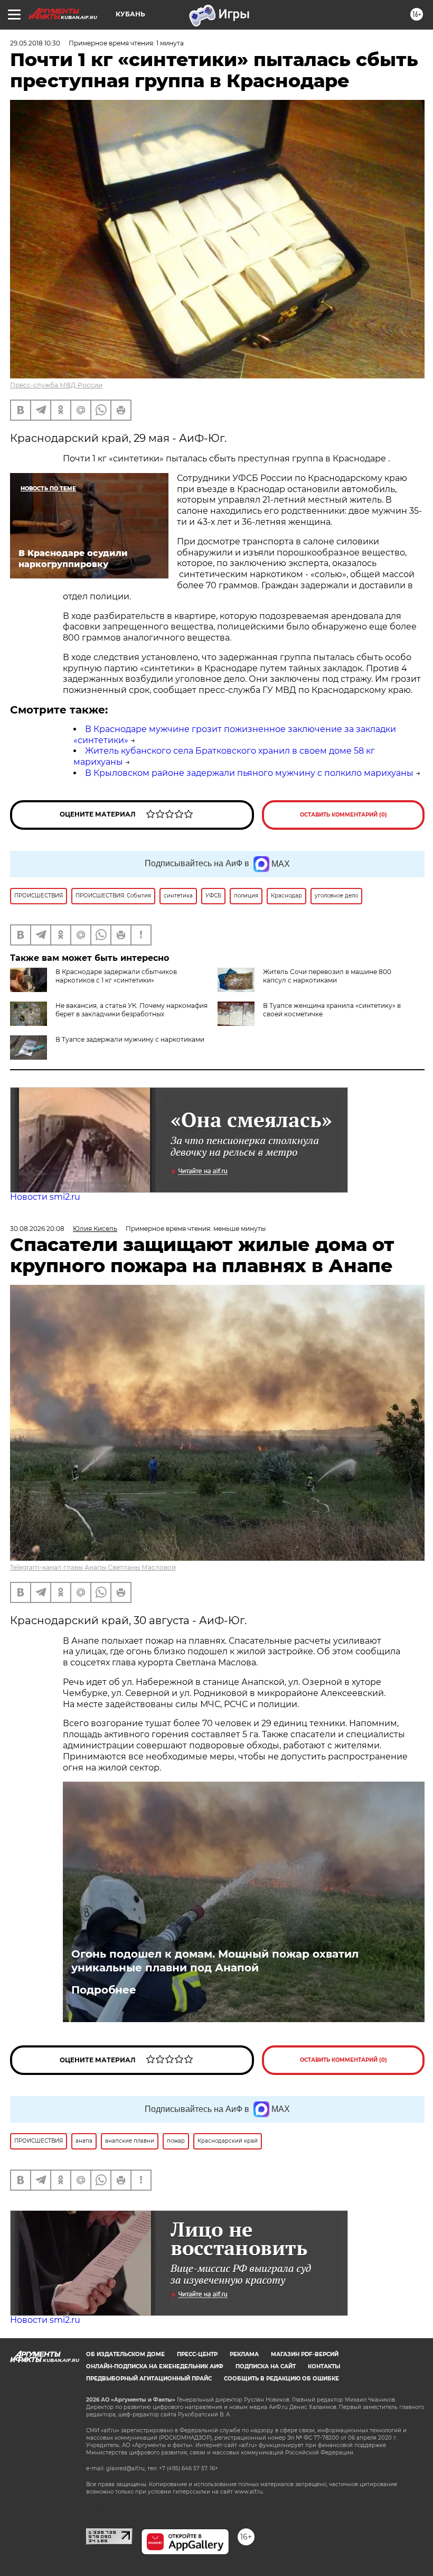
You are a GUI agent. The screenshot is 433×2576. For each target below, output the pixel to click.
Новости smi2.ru (45, 1197)
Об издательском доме (125, 2354)
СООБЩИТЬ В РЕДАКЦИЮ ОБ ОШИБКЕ (281, 2379)
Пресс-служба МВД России (56, 385)
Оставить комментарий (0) (343, 815)
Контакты (324, 2366)
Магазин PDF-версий (305, 2354)
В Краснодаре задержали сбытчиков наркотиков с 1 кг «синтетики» (116, 976)
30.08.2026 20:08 (37, 1229)
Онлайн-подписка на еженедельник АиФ (155, 2366)
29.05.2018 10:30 (35, 43)
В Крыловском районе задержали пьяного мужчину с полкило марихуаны (249, 773)
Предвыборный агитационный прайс (149, 2379)
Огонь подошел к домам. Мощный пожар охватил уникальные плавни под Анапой (215, 1961)
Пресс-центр (197, 2354)
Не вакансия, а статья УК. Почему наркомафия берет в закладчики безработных (131, 1010)
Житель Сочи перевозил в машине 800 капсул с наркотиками (327, 976)
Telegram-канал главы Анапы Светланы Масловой (93, 1567)
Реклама (244, 2354)
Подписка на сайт (266, 2366)
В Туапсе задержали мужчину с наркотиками (130, 1039)
